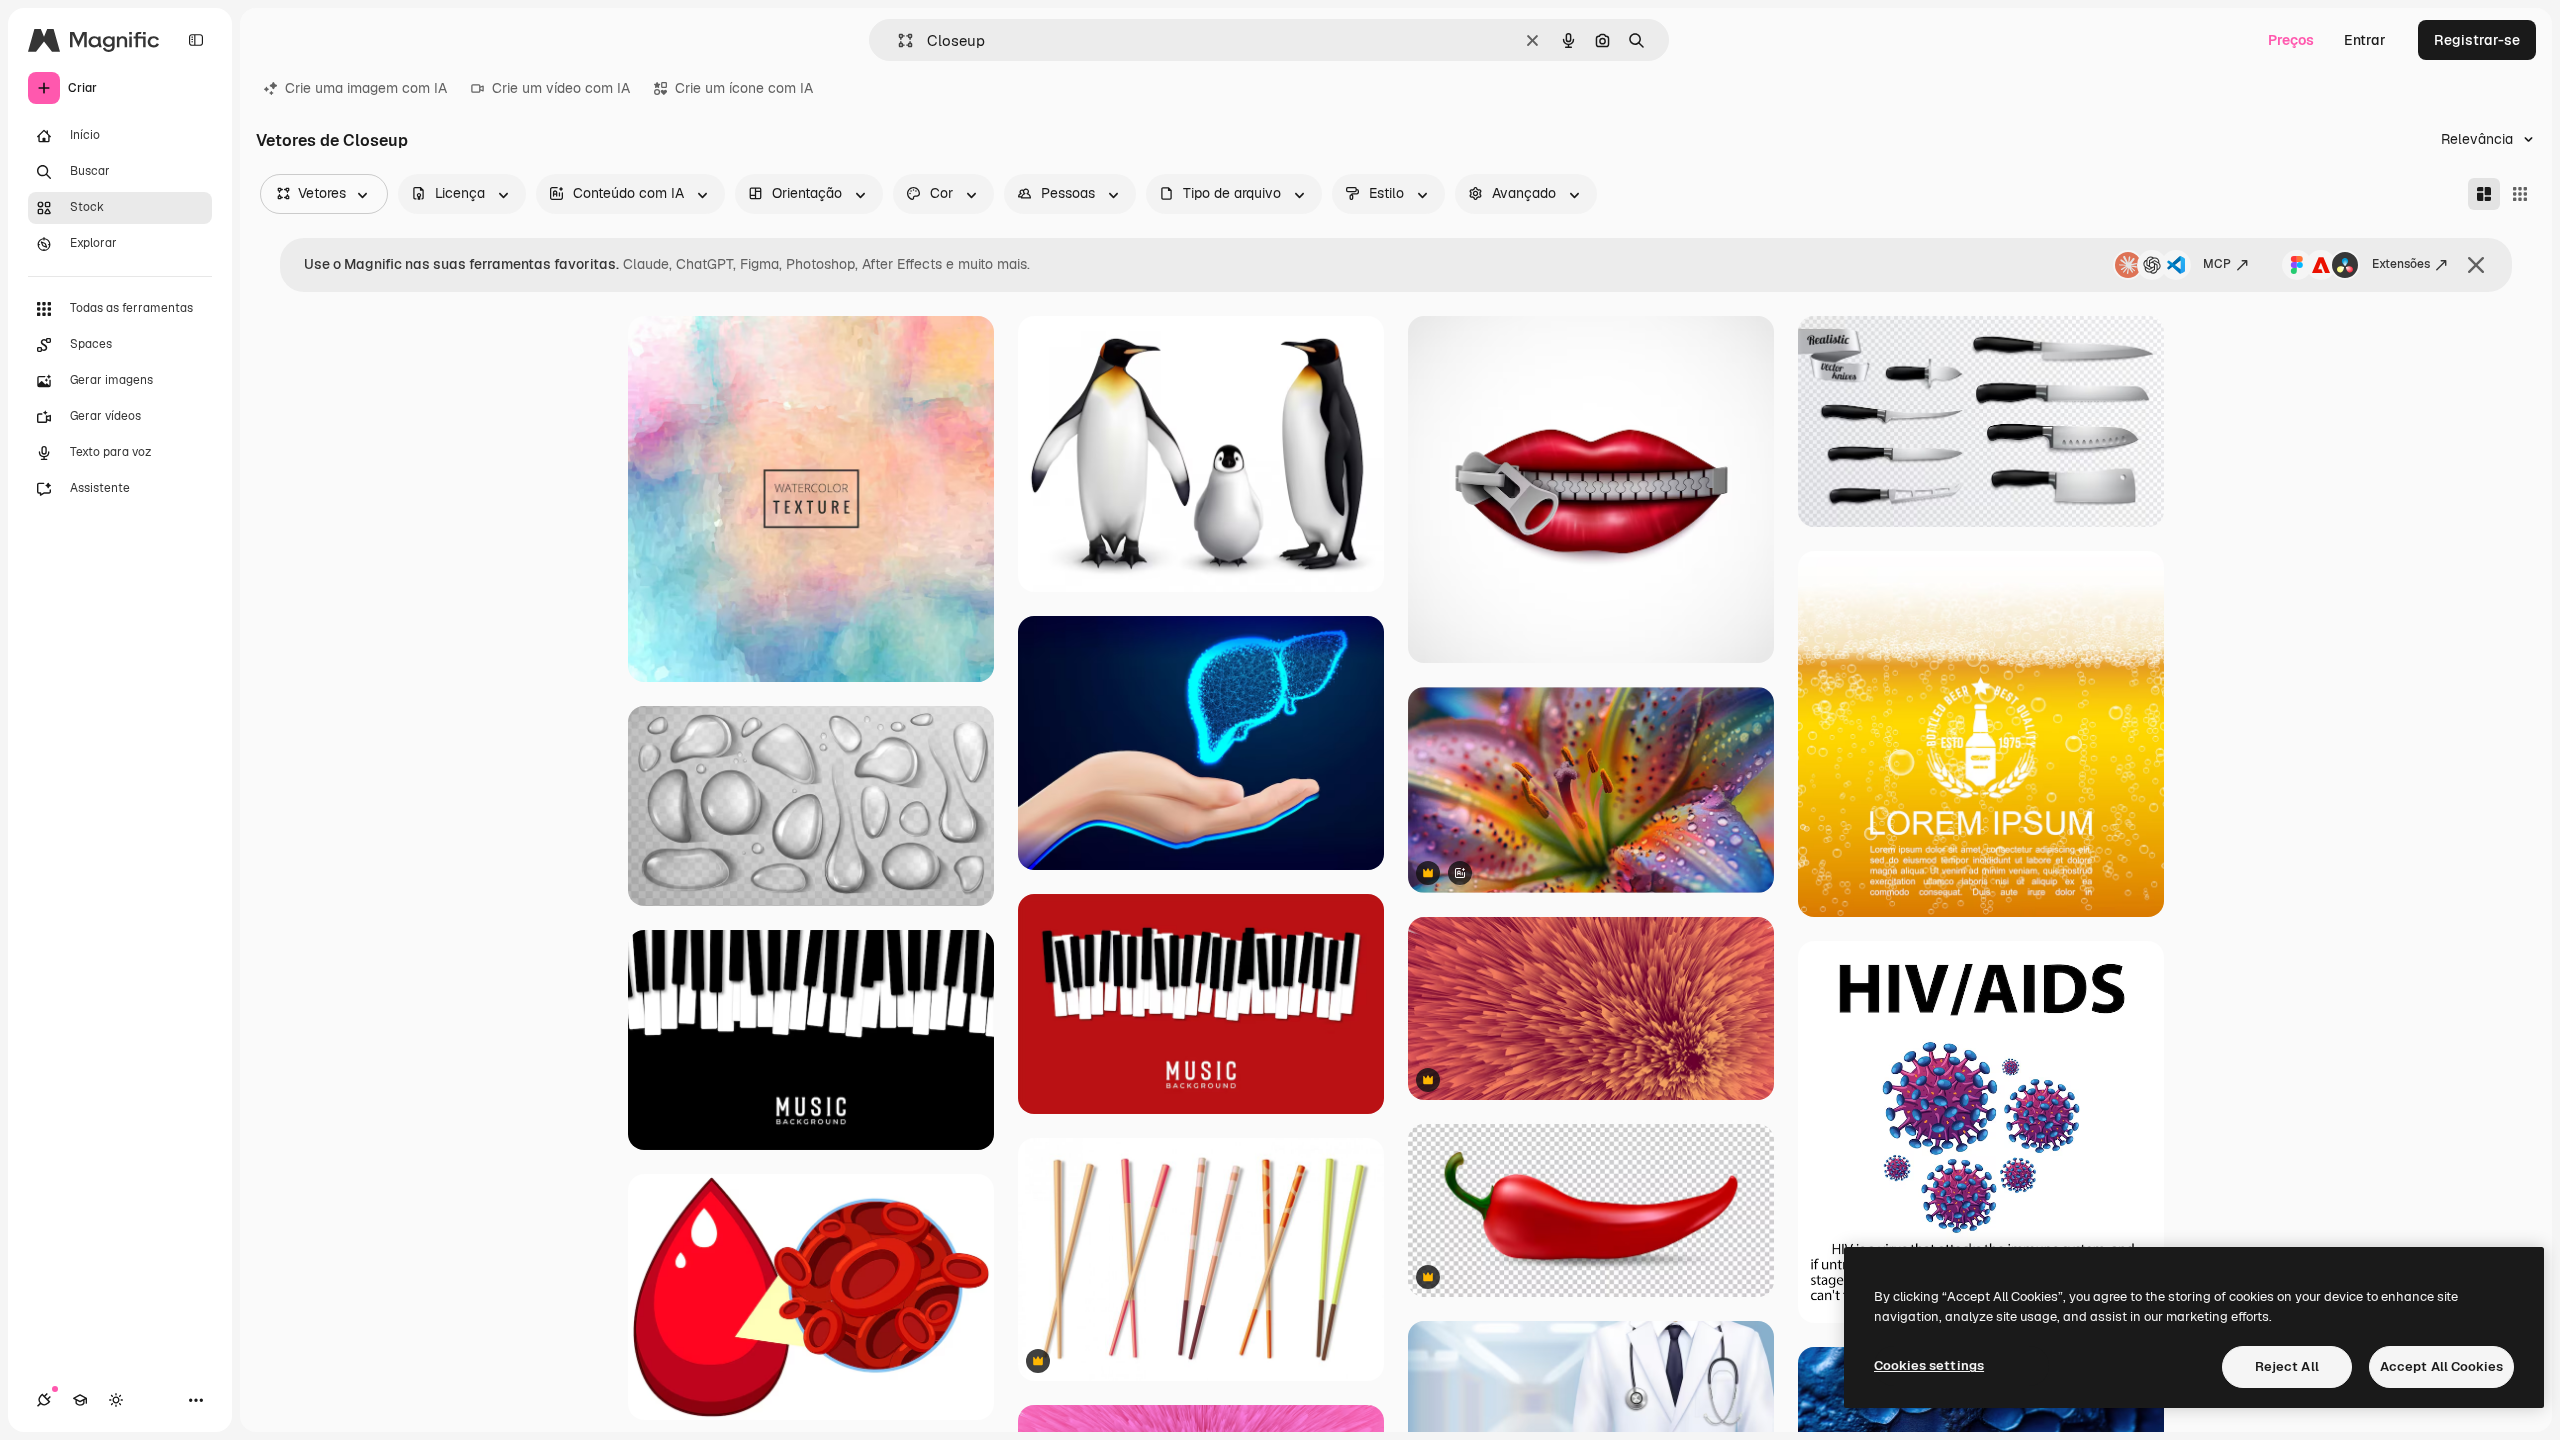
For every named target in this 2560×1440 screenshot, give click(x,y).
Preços (2291, 40)
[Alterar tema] (116, 1400)
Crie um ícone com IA (744, 88)
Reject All (2287, 1366)
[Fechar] (2476, 265)
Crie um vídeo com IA (561, 88)
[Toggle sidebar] (196, 40)
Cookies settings (1929, 1365)
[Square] (2520, 194)
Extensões (2401, 264)
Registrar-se (2477, 40)
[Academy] (80, 1400)
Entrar (2365, 40)
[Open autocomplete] (897, 40)
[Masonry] (2484, 194)
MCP (2217, 264)
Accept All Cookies (2441, 1366)
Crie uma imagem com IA (366, 88)
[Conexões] (44, 1400)
